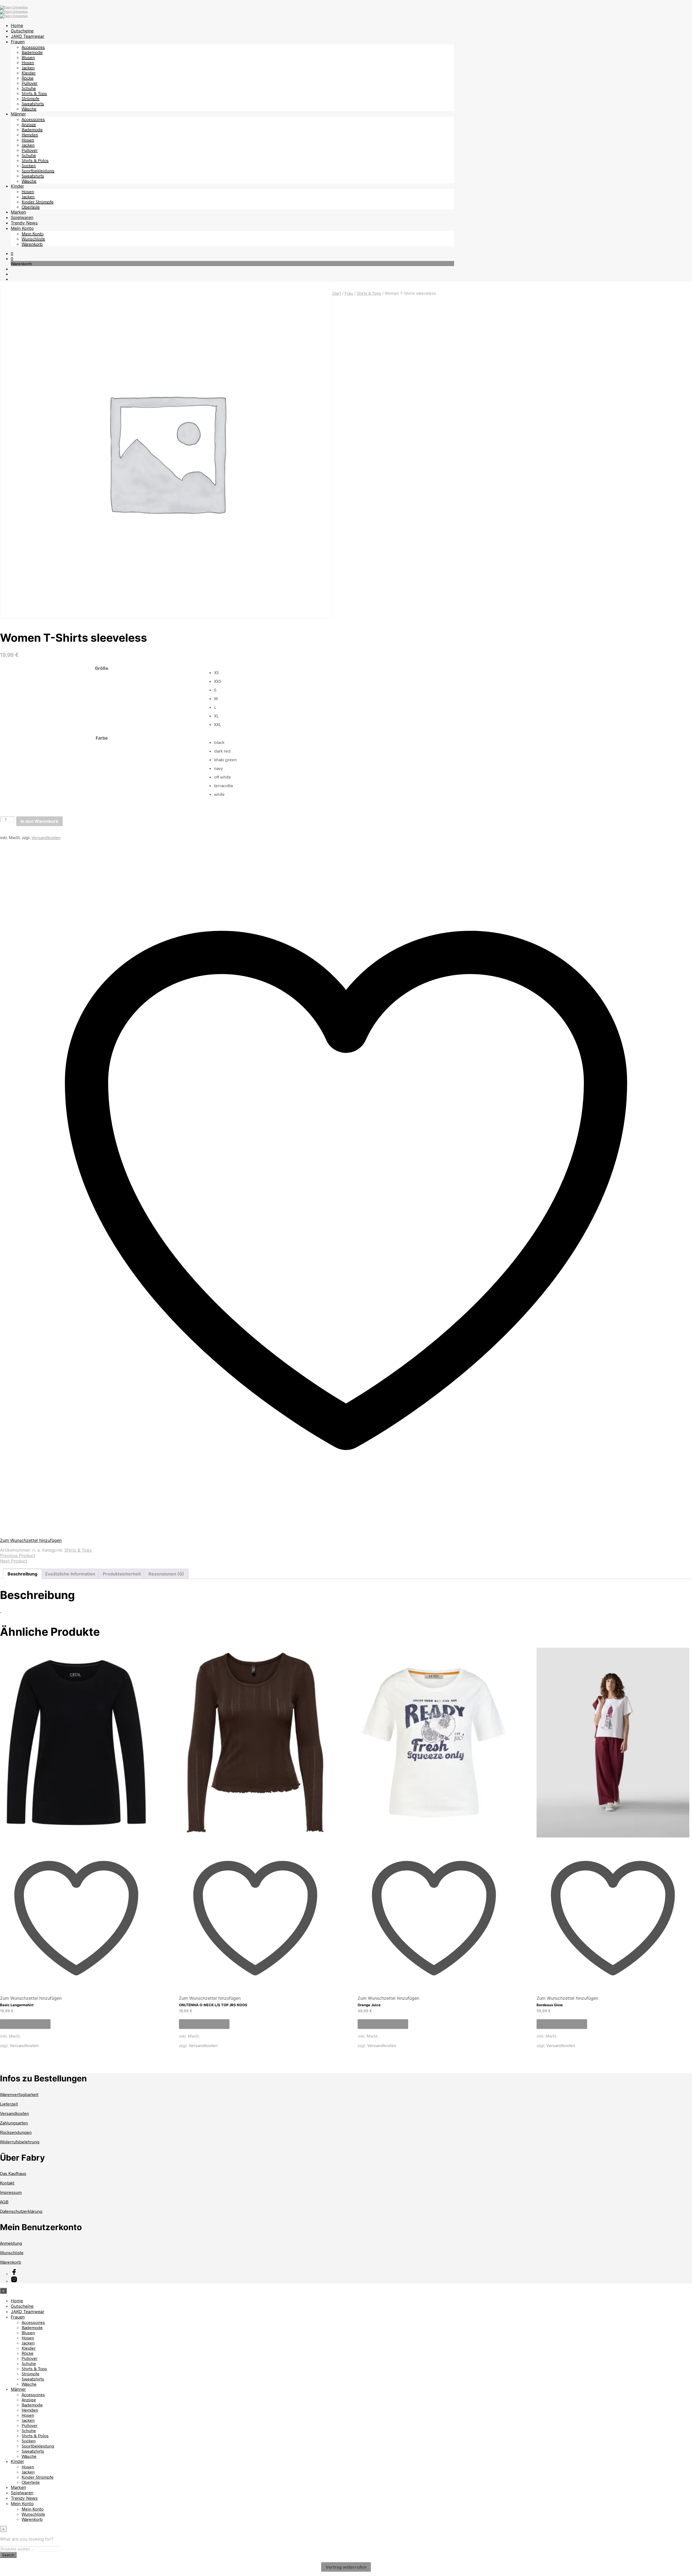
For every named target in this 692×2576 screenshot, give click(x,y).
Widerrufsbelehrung (20, 2142)
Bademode (32, 52)
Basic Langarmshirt (17, 2005)
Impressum (11, 2192)
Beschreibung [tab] (22, 1574)
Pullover (30, 83)
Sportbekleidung (38, 170)
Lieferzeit (9, 2104)
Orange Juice (369, 2005)
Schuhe (29, 88)
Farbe (102, 738)
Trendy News (24, 223)
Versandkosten (46, 837)
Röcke (28, 78)
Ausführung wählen (25, 2024)
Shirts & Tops (34, 93)
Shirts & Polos (35, 160)
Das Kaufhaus (13, 2173)
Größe (102, 668)
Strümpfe (31, 98)
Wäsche (29, 109)
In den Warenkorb (39, 821)
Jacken (28, 67)
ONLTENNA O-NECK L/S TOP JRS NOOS (213, 2005)
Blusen (28, 57)
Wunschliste (33, 239)
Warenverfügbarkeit (19, 2094)
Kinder (17, 186)
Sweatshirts (33, 103)
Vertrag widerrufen (346, 2567)
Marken (18, 212)
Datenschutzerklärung (21, 2211)
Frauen (18, 42)
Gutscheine (22, 31)
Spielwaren (22, 217)
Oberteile (31, 207)
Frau (349, 293)
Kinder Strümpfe (38, 202)
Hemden (30, 135)
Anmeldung (11, 2243)
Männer (18, 114)
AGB (4, 2202)
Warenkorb (32, 244)
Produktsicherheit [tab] (122, 1574)
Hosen (28, 62)
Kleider (29, 73)
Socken (29, 165)
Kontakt (7, 2183)
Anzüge (29, 124)
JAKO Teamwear (28, 36)
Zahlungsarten (14, 2123)
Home (17, 25)
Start (337, 293)
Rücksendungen (16, 2132)
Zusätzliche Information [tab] (70, 1574)
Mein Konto (22, 228)
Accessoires (33, 47)
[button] (12, 253)
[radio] (453, 673)
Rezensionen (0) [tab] (166, 1574)
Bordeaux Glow (550, 2005)
